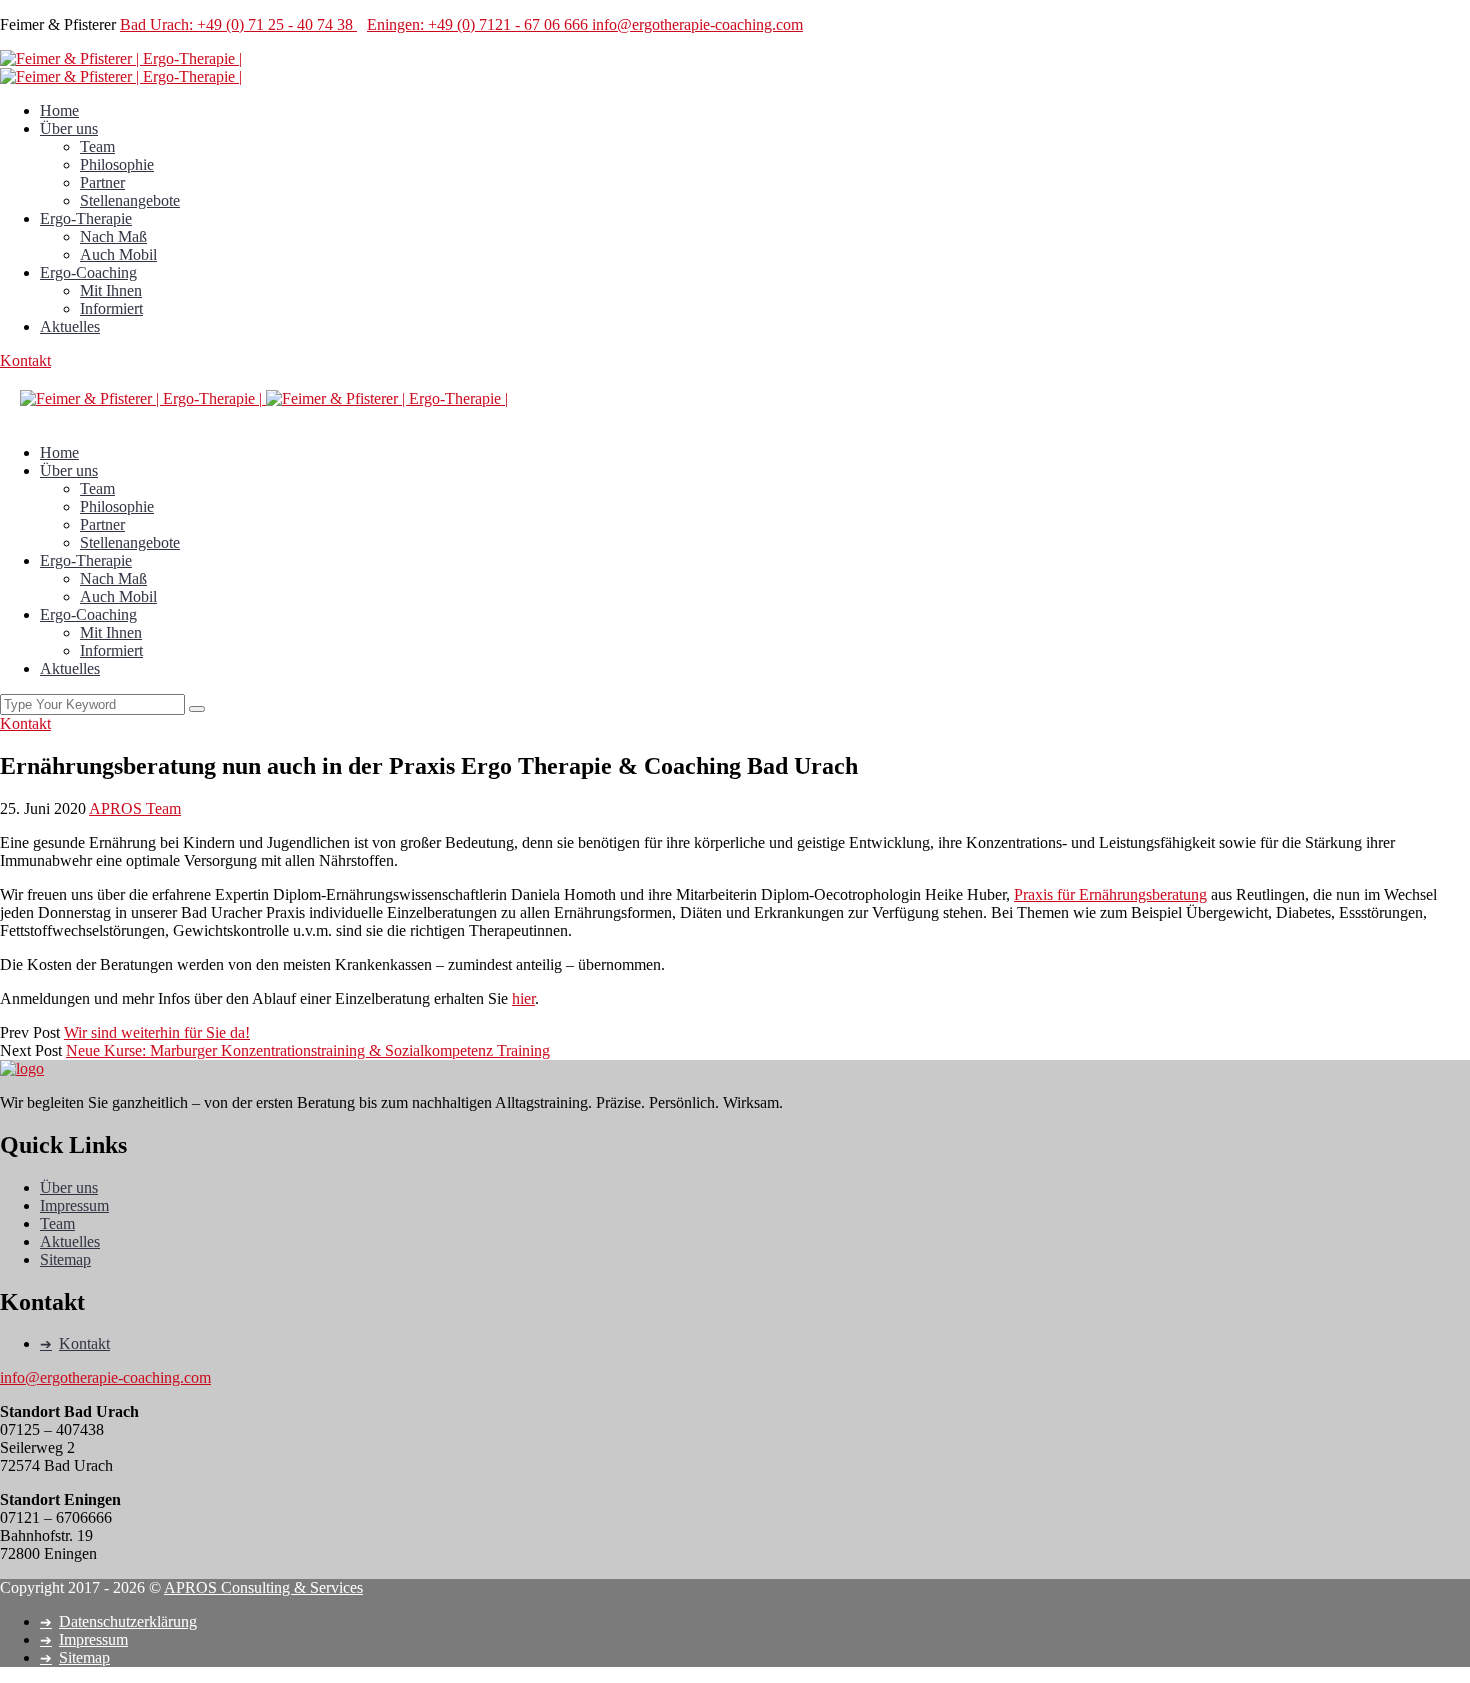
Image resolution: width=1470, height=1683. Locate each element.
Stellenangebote (130, 200)
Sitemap (65, 1259)
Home (59, 110)
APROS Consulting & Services (263, 1587)
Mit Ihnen (111, 290)
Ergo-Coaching (88, 272)
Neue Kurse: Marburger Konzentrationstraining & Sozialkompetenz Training (308, 1050)
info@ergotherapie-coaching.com (697, 24)
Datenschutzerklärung (128, 1621)
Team (97, 146)
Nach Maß (113, 236)
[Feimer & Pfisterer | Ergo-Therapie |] (121, 58)
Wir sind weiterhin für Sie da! (157, 1032)
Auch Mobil (118, 254)
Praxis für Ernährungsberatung (1110, 894)
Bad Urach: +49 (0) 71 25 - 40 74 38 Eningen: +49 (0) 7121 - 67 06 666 (356, 24)
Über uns (69, 128)
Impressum (74, 1205)
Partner (102, 182)
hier (523, 998)
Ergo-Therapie (86, 218)
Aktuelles (70, 326)
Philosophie (117, 164)
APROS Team (135, 808)
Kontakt (25, 360)
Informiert (111, 308)
